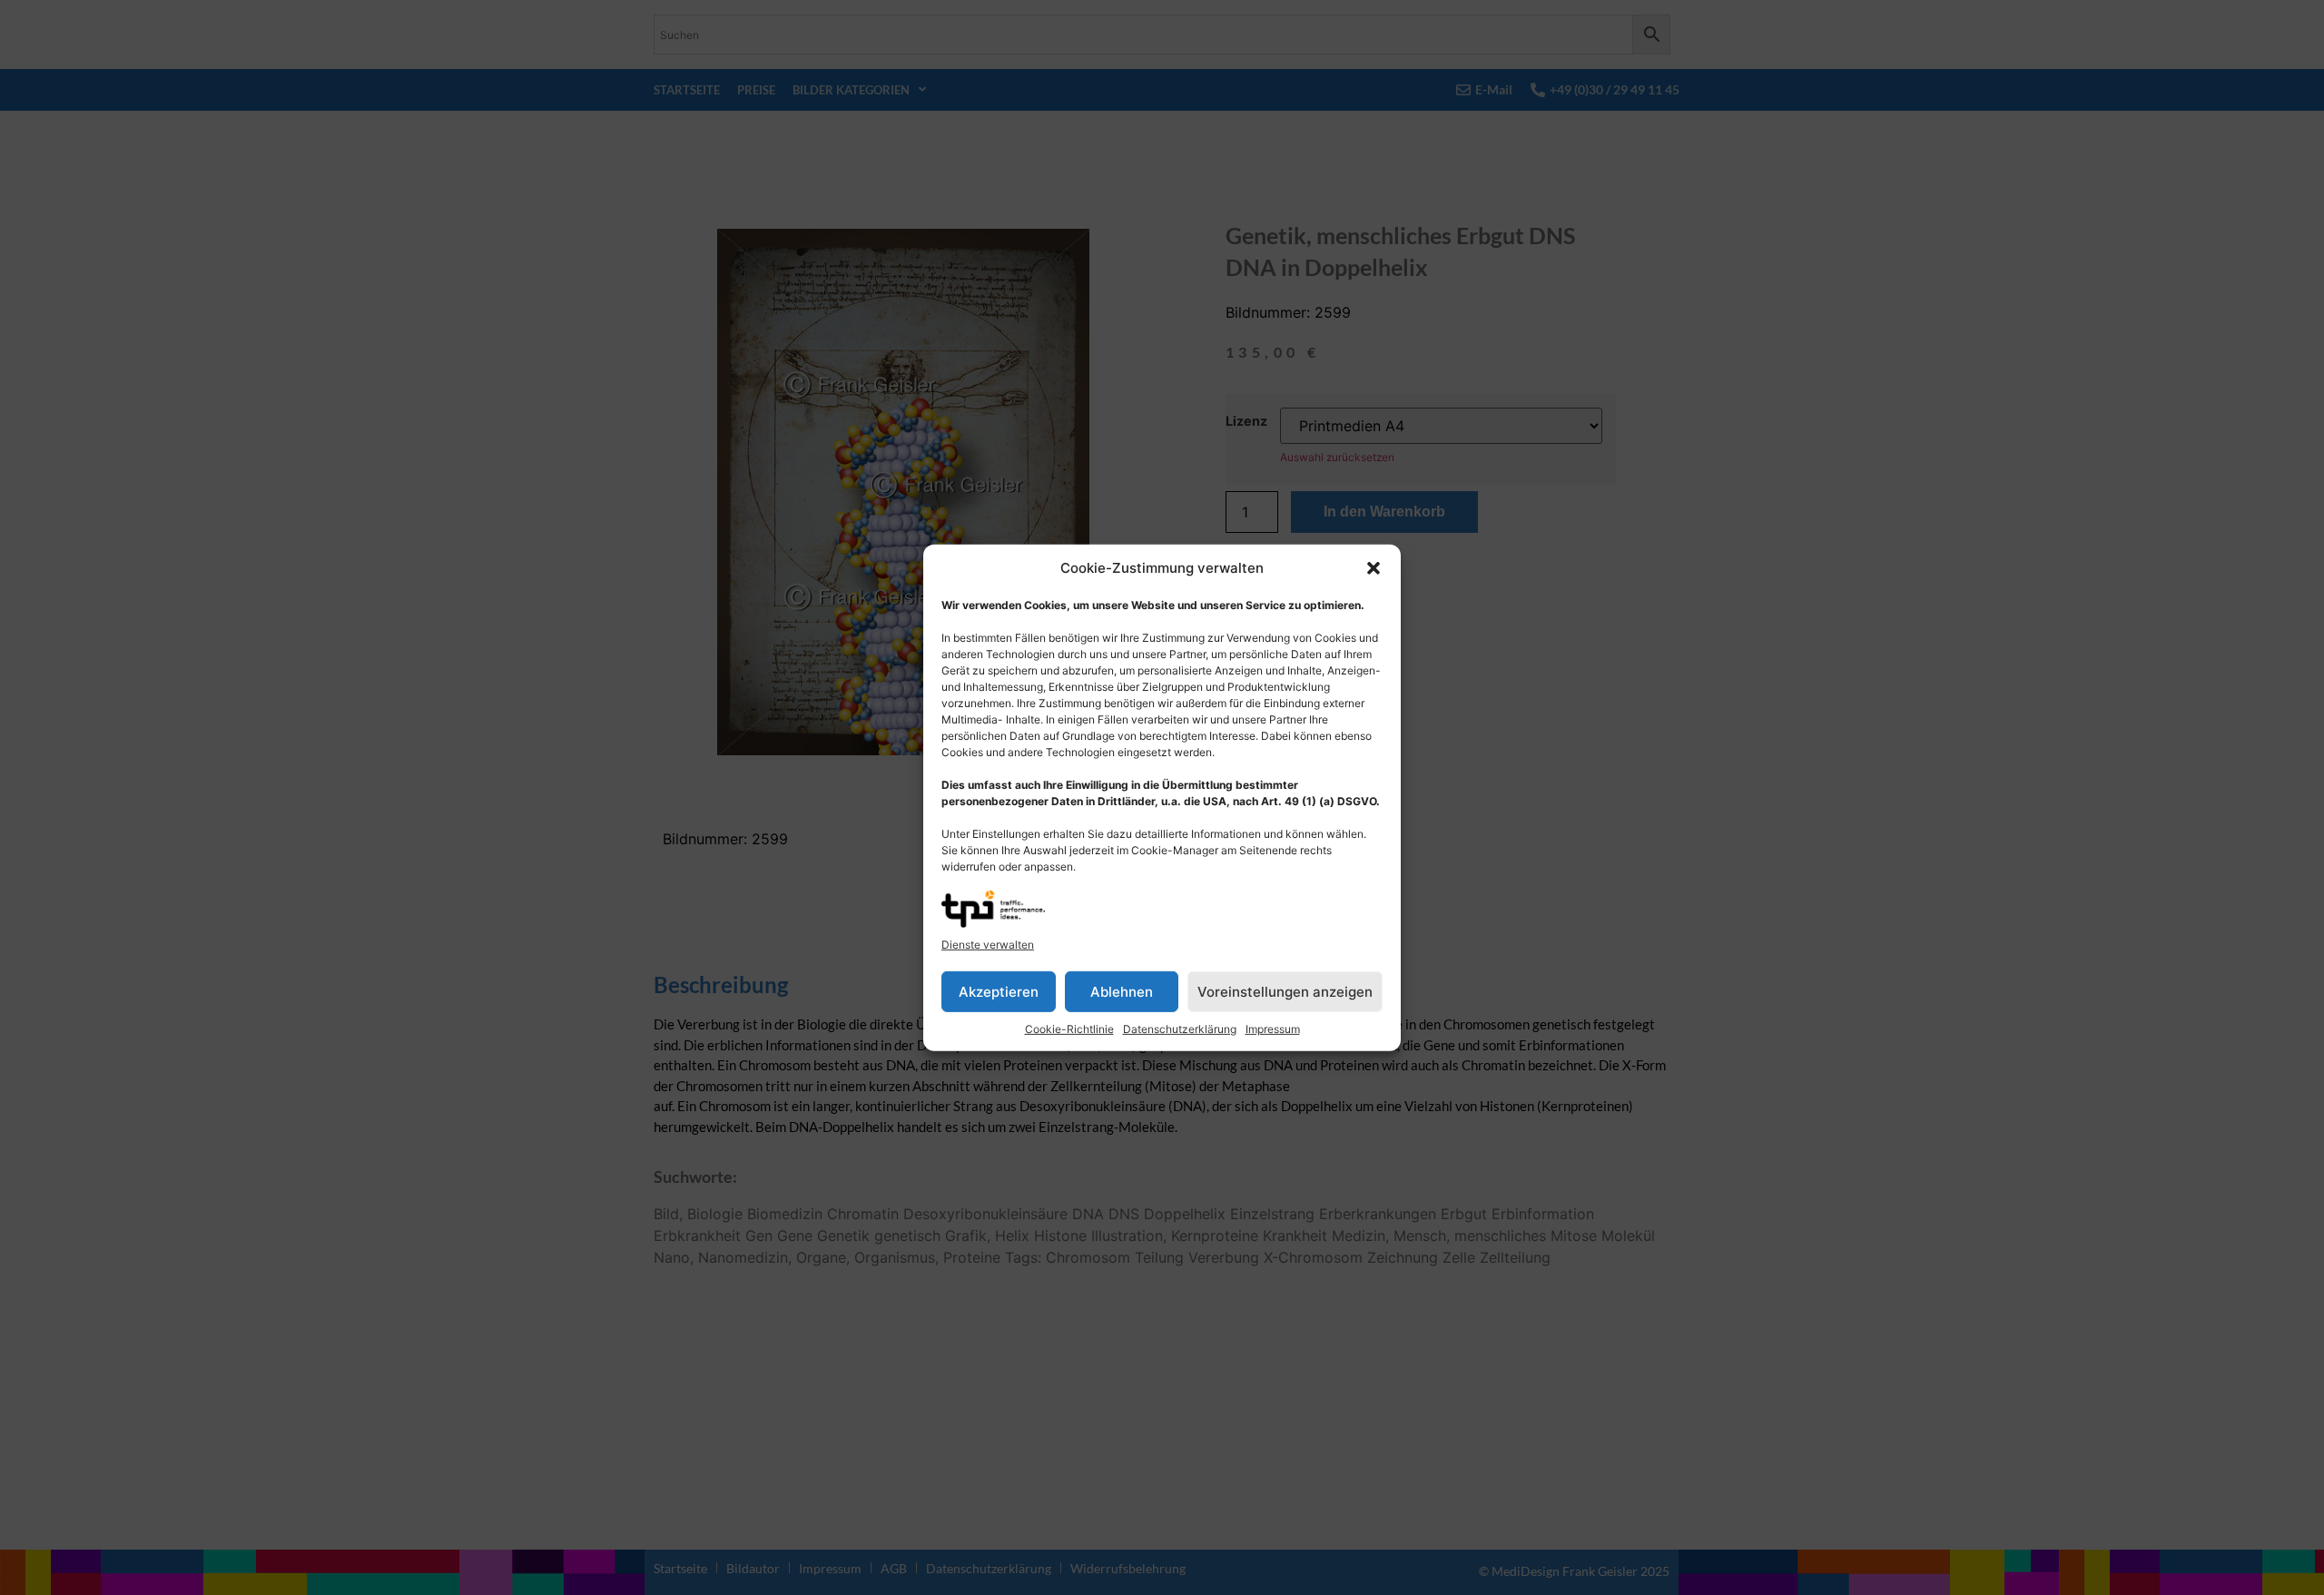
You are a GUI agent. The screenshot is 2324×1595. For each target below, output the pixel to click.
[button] (1374, 568)
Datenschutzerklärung (1180, 1029)
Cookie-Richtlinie (1069, 1029)
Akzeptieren (999, 991)
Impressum (1273, 1029)
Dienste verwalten (988, 945)
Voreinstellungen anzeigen (1285, 991)
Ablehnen (1122, 991)
